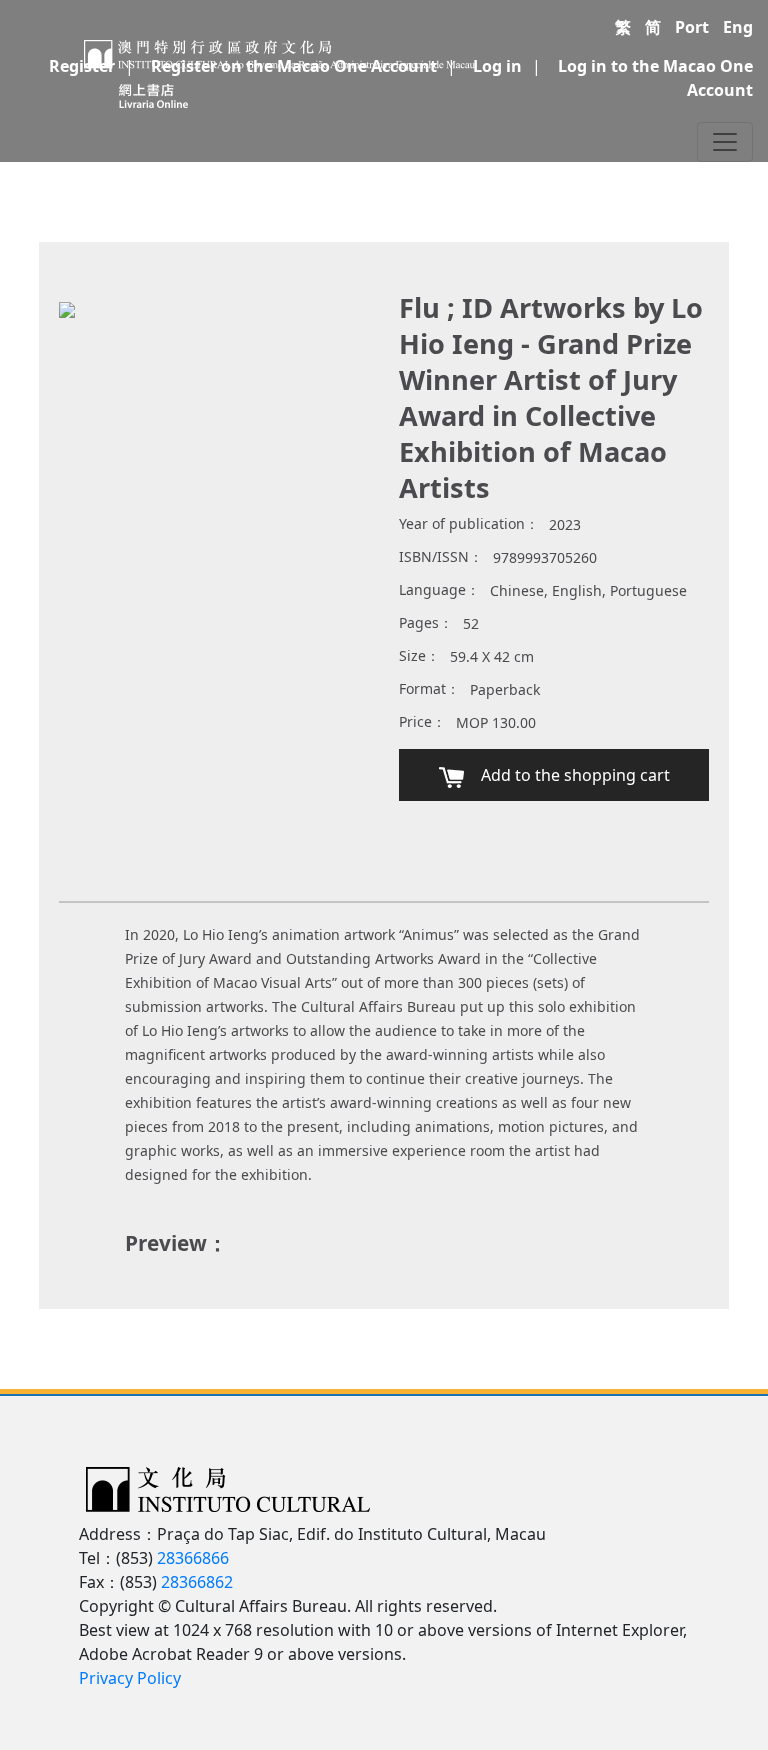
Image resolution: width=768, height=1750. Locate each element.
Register (82, 66)
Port (692, 27)
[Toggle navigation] (725, 142)
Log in (497, 66)
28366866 (193, 1558)
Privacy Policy (130, 1678)
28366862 (197, 1582)
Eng (738, 27)
